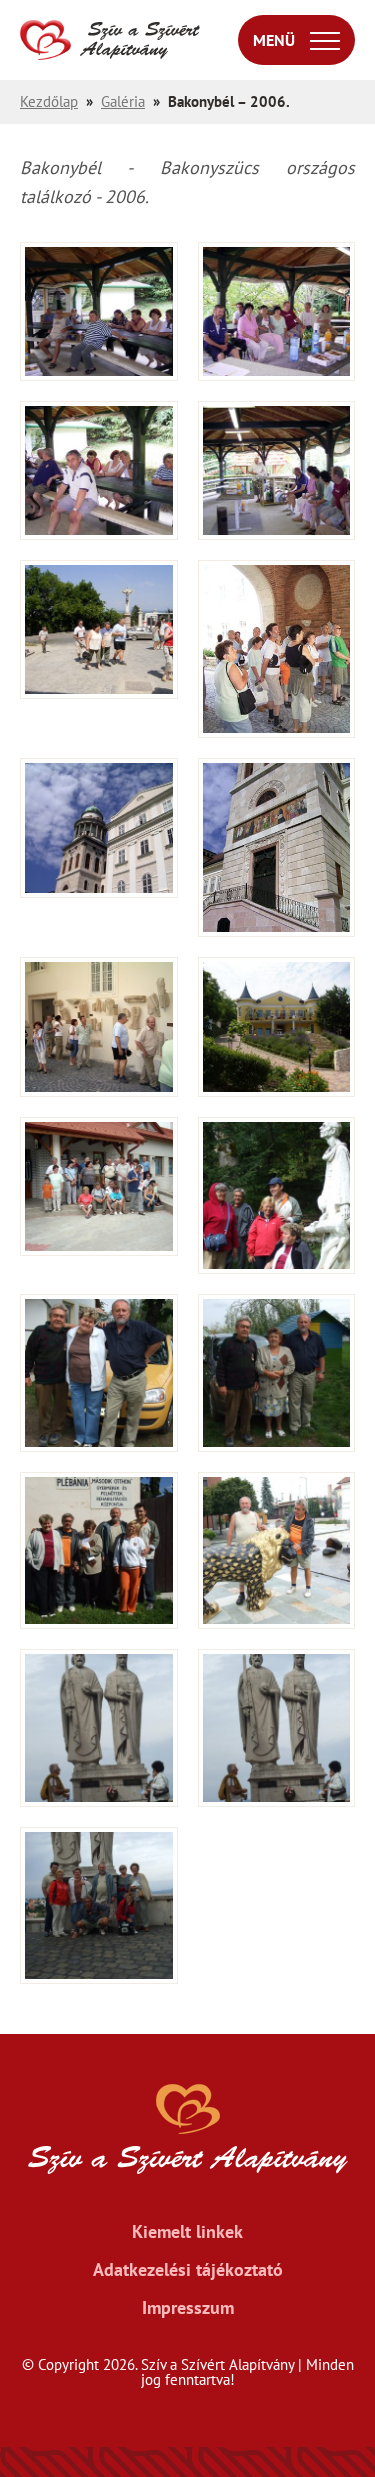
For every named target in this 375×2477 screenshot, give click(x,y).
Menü (274, 40)
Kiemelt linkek (187, 2232)
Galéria (123, 101)
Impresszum (188, 2308)
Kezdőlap (49, 101)
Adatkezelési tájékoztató (188, 2270)
